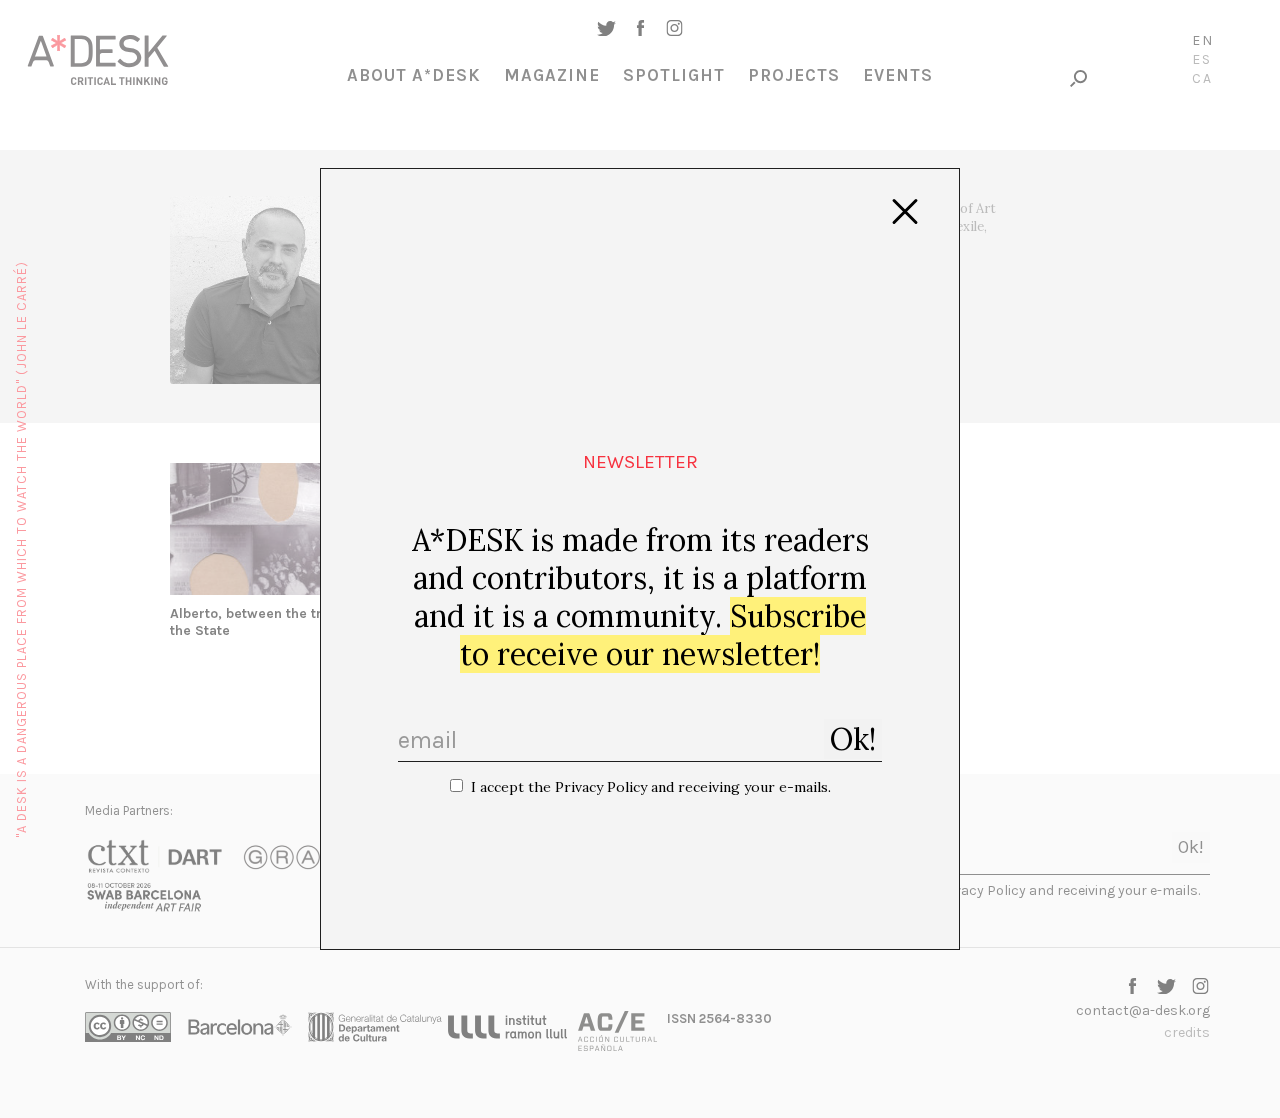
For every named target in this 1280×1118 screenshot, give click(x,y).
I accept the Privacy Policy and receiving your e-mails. (651, 787)
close (905, 212)
